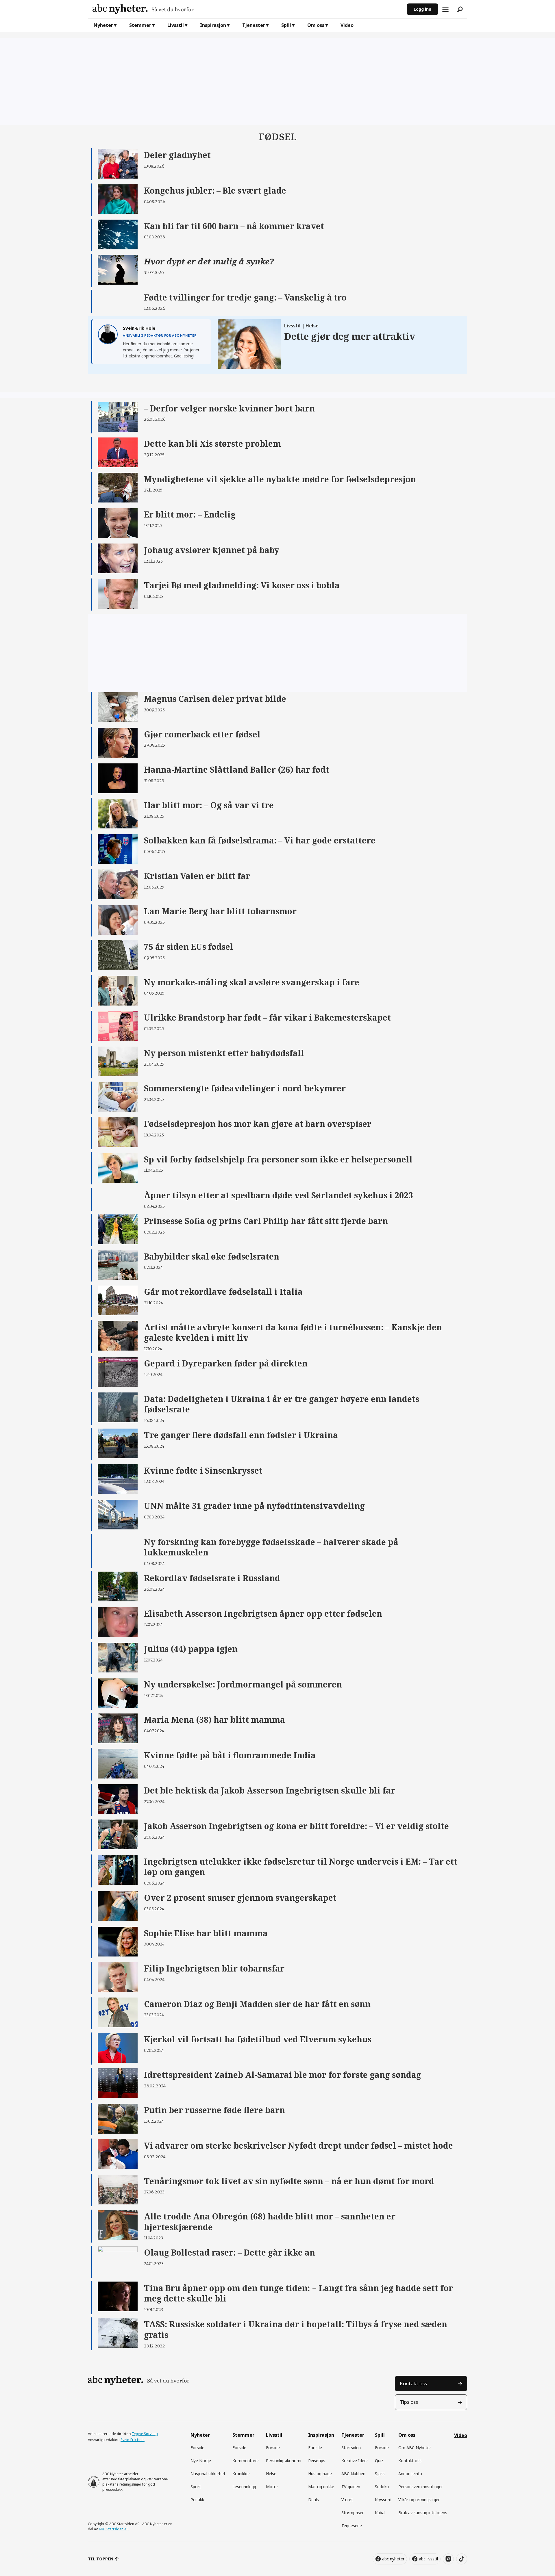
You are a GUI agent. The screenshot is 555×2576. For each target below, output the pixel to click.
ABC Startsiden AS (114, 2529)
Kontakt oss (413, 2383)
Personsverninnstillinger (421, 2487)
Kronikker (241, 2474)
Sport (196, 2487)
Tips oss (409, 2402)
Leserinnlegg (244, 2487)
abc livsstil (428, 2559)
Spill (286, 25)
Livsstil (176, 25)
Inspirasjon (213, 25)
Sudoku (382, 2487)
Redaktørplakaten (126, 2479)
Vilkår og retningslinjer (419, 2500)
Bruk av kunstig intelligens (423, 2513)
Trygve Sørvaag (145, 2434)
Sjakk (380, 2474)
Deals (313, 2500)
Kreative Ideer (355, 2461)
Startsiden (351, 2448)
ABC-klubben (353, 2474)
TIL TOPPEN (101, 2559)
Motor (272, 2487)
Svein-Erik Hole (133, 2440)
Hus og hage (320, 2474)
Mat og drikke (321, 2487)
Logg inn (422, 9)
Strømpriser (353, 2513)
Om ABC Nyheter (415, 2448)
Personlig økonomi (284, 2461)
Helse (271, 2474)
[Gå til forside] (247, 9)
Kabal (380, 2513)
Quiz (379, 2461)
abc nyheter (393, 2559)
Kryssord (383, 2500)
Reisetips (317, 2461)
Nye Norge (201, 2461)
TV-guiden (351, 2487)
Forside (197, 2448)
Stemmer (140, 25)
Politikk (197, 2500)
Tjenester (254, 25)
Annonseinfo (410, 2474)
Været (347, 2500)
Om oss (316, 25)
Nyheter (103, 25)
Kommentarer (246, 2461)
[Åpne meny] (445, 9)
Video (347, 25)
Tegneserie (352, 2526)
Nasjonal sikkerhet (208, 2474)
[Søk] (460, 9)
